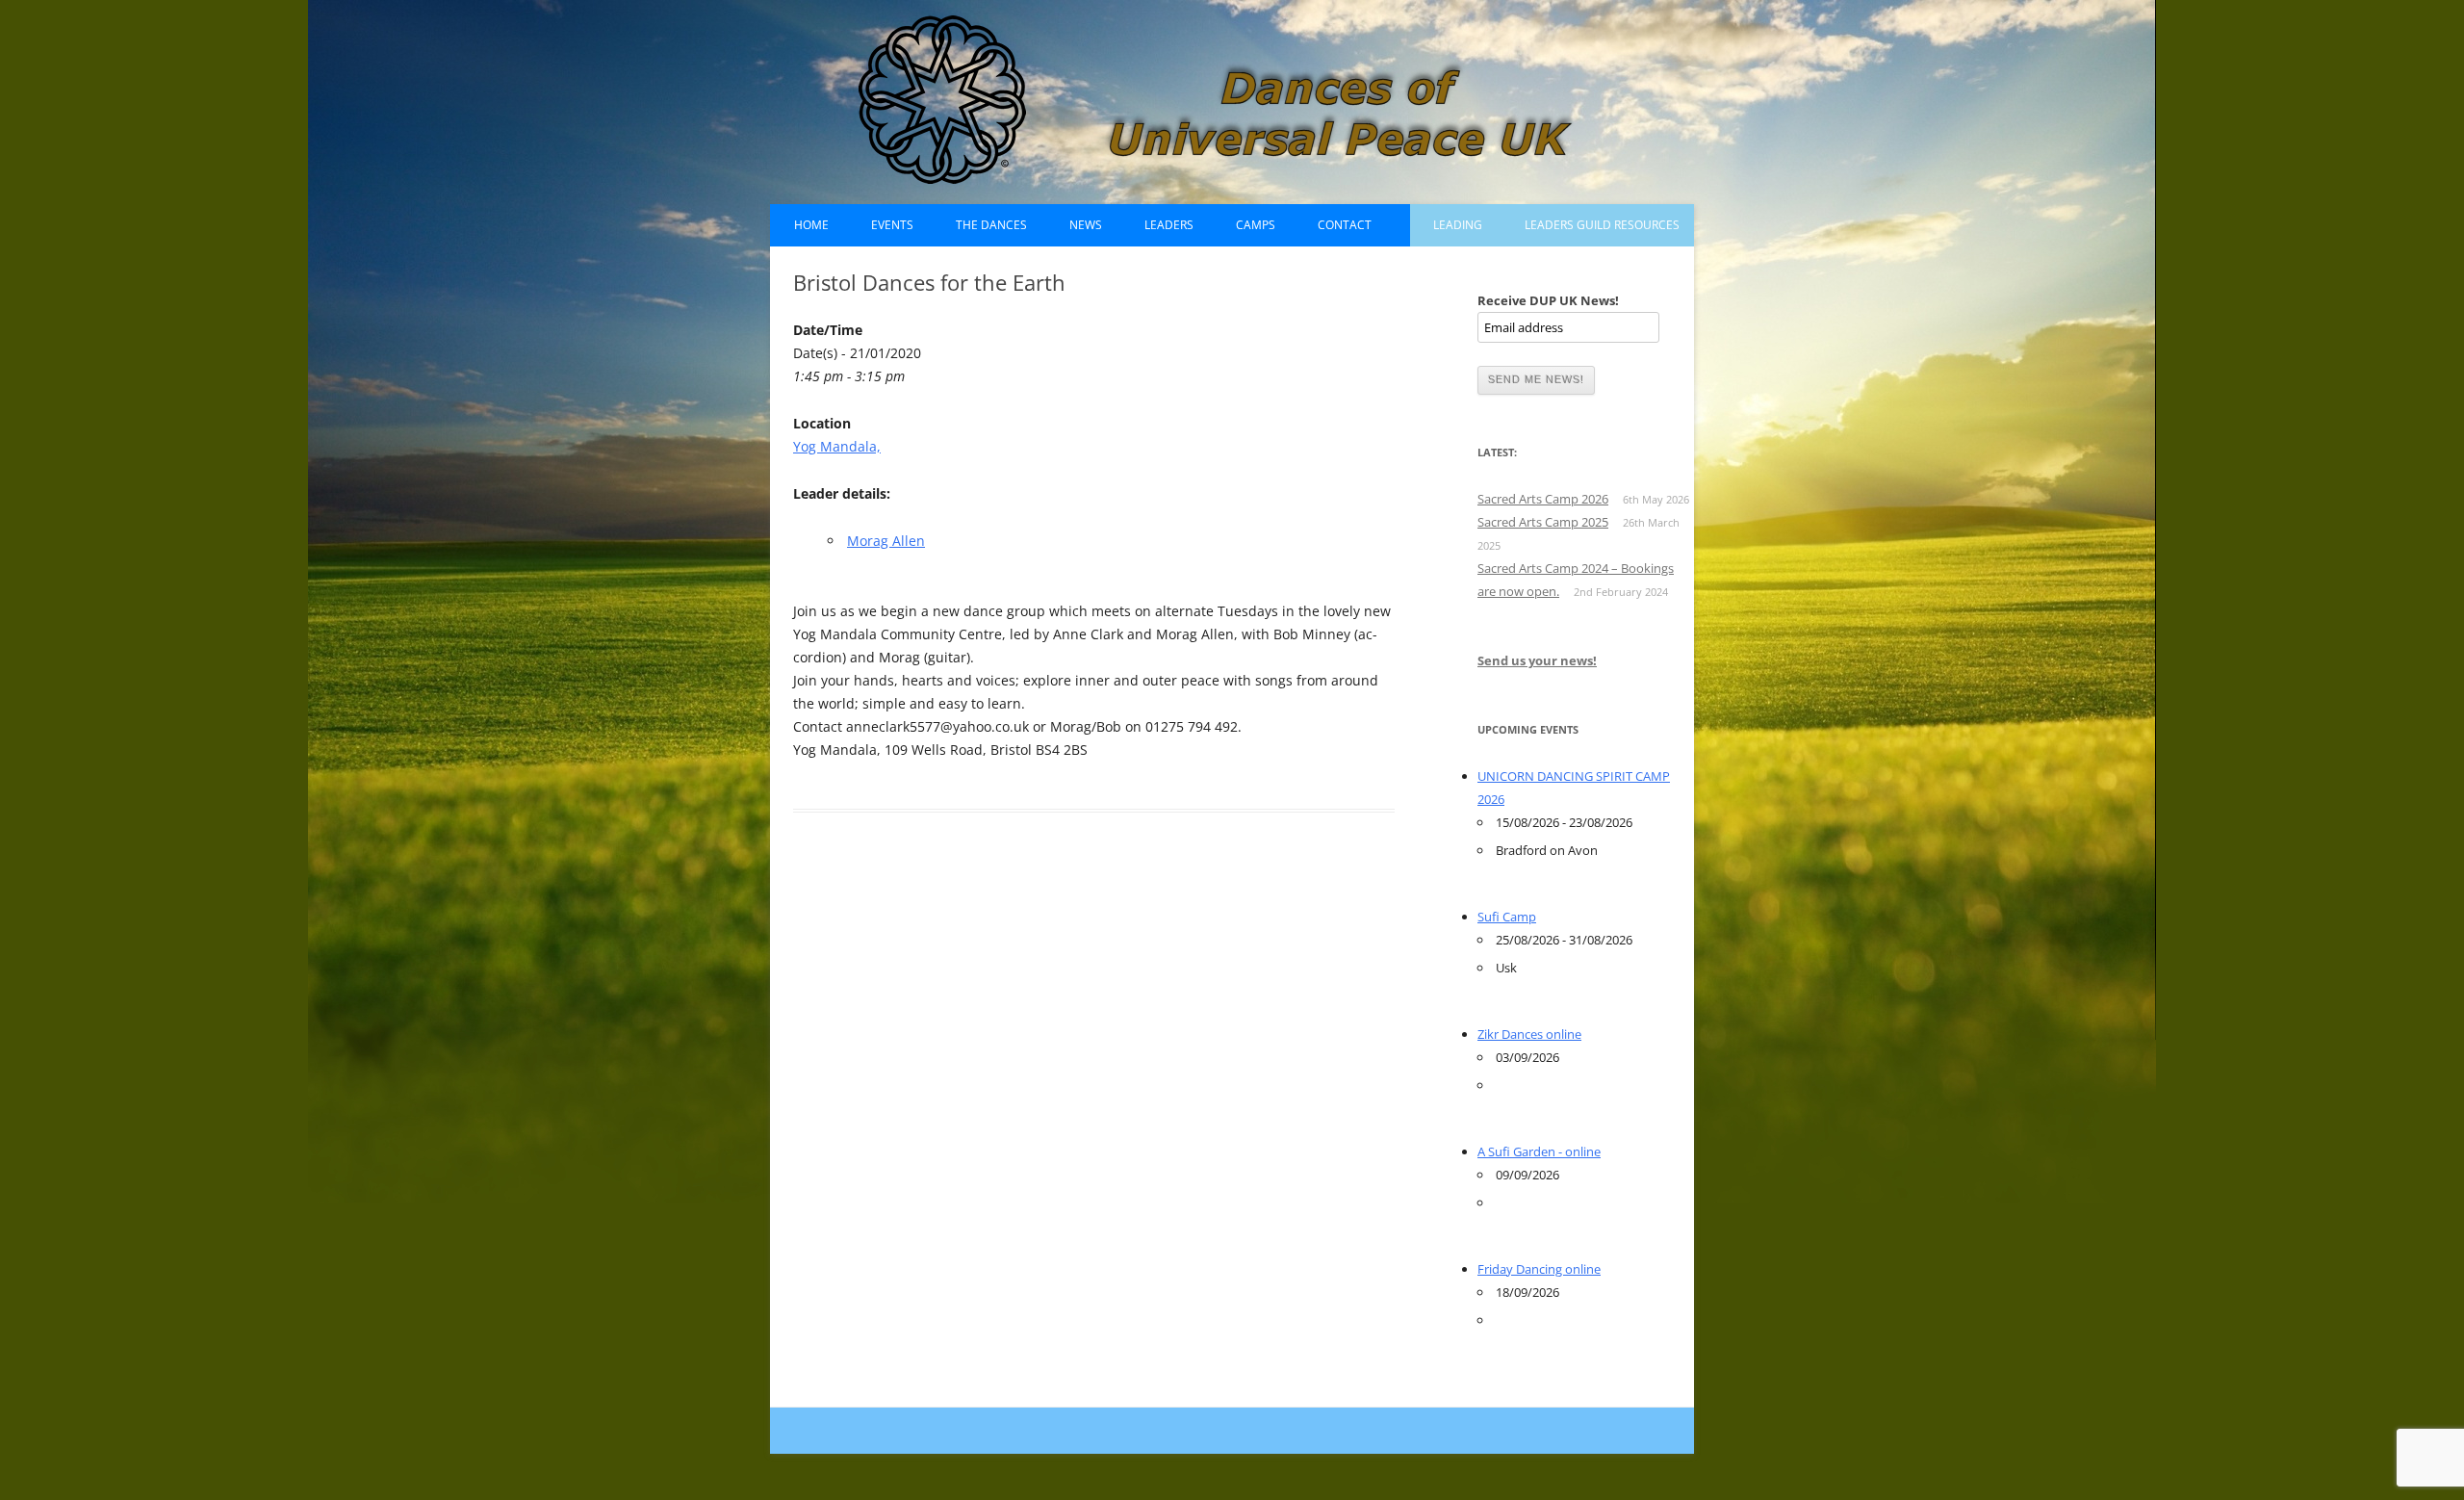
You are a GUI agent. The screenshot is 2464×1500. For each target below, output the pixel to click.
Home (811, 225)
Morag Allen (886, 541)
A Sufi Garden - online (1539, 1151)
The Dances (991, 225)
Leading (1458, 225)
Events (892, 225)
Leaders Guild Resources (1602, 225)
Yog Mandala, (837, 446)
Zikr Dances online (1529, 1034)
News (1086, 225)
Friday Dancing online (1539, 1269)
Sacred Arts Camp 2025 (1543, 522)
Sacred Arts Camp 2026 (1543, 499)
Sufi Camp (1507, 917)
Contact (1345, 225)
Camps (1256, 225)
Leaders (1169, 225)
